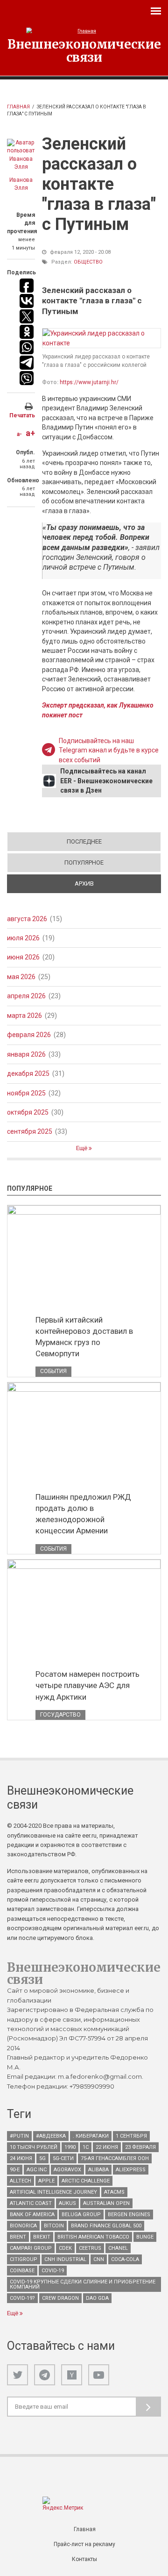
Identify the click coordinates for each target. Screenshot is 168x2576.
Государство (60, 1715)
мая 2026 (21, 977)
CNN (99, 2259)
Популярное (84, 862)
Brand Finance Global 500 (106, 2226)
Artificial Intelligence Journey (53, 2192)
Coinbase (22, 2271)
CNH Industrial (65, 2259)
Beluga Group (81, 2215)
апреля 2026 (26, 996)
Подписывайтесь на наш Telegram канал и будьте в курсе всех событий (109, 750)
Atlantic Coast (31, 2203)
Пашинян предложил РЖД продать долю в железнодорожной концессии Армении (83, 1514)
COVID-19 (53, 2271)
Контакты (84, 2559)
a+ (30, 433)
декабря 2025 (28, 1073)
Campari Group (31, 2248)
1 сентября (131, 2136)
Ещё (82, 1148)
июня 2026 (23, 957)
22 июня (107, 2147)
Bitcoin (54, 2226)
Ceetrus (90, 2248)
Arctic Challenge (86, 2181)
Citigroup (24, 2259)
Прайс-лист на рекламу (84, 2544)
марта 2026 (24, 1016)
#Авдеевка (51, 2136)
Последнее (84, 841)
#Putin (19, 2136)
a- (19, 434)
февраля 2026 (29, 1035)
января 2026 (26, 1054)
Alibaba (98, 2170)
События (53, 1371)
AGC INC (37, 2170)
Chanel (118, 2248)
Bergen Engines (129, 2215)
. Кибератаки (91, 2136)
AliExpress (131, 2170)
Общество (88, 262)
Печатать (22, 415)
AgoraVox (67, 2170)
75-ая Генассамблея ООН (115, 2158)
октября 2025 (28, 1112)
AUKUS (67, 2203)
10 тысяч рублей (34, 2147)
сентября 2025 (30, 1131)
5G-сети (63, 2158)
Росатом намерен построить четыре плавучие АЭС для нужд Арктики (87, 1685)
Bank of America (32, 2215)
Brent (18, 2237)
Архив (117, 884)
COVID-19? (22, 2298)
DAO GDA (97, 2298)
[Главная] (84, 31)
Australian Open (106, 2203)
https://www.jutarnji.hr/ (89, 382)
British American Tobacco (93, 2237)
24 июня (21, 2158)
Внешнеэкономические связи (84, 50)
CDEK (65, 2248)
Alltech (21, 2181)
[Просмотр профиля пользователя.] (21, 155)
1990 (70, 2147)
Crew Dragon (60, 2298)
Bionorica (23, 2226)
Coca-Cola (125, 2259)
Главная (18, 107)
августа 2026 (27, 919)
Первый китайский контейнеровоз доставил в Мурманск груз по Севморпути (84, 1337)
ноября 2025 (26, 1093)
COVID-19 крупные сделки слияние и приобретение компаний (83, 2284)
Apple (46, 2181)
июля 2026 (23, 938)
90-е (15, 2170)
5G (42, 2158)
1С (86, 2147)
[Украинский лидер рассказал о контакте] (101, 338)
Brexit (42, 2237)
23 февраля (140, 2147)
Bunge (145, 2237)
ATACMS (114, 2192)
